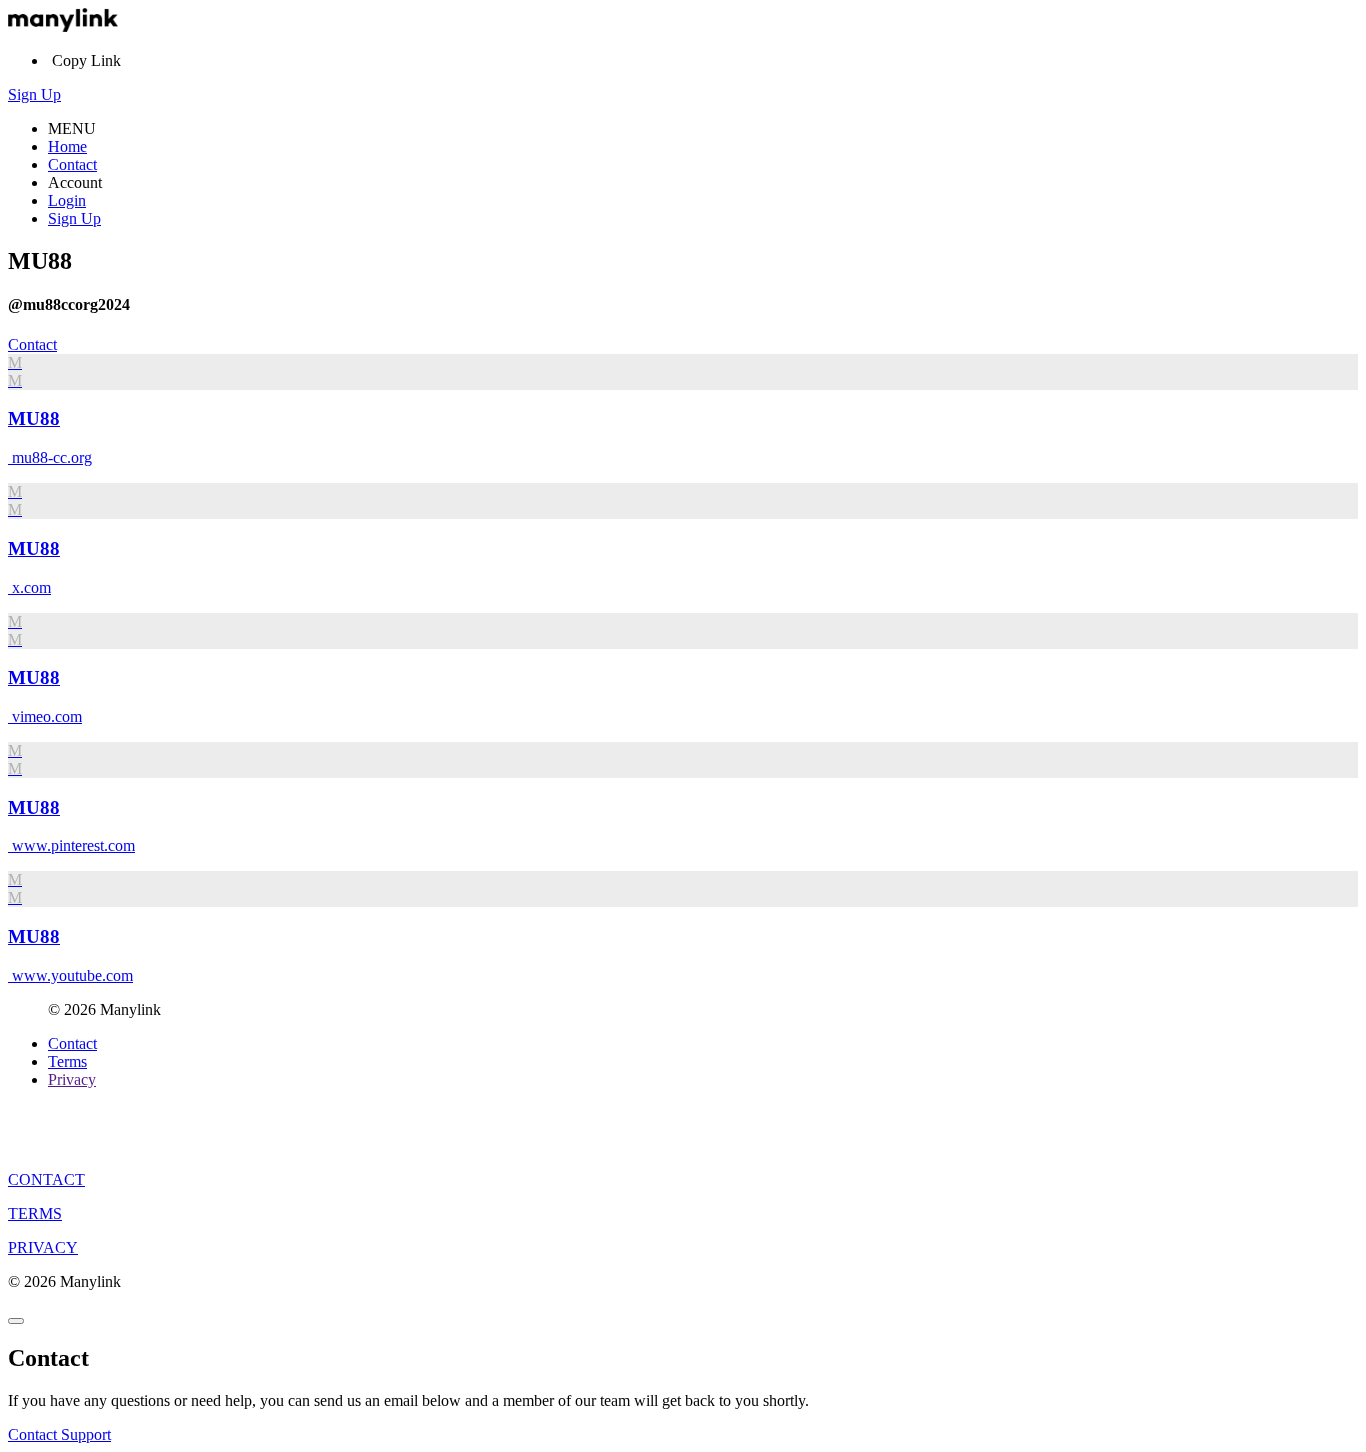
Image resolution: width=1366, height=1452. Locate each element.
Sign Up (34, 94)
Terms (67, 1061)
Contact (72, 164)
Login (67, 200)
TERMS (35, 1213)
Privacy (72, 1079)
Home (67, 146)
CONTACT (46, 1179)
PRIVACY (43, 1247)
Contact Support (59, 1434)
